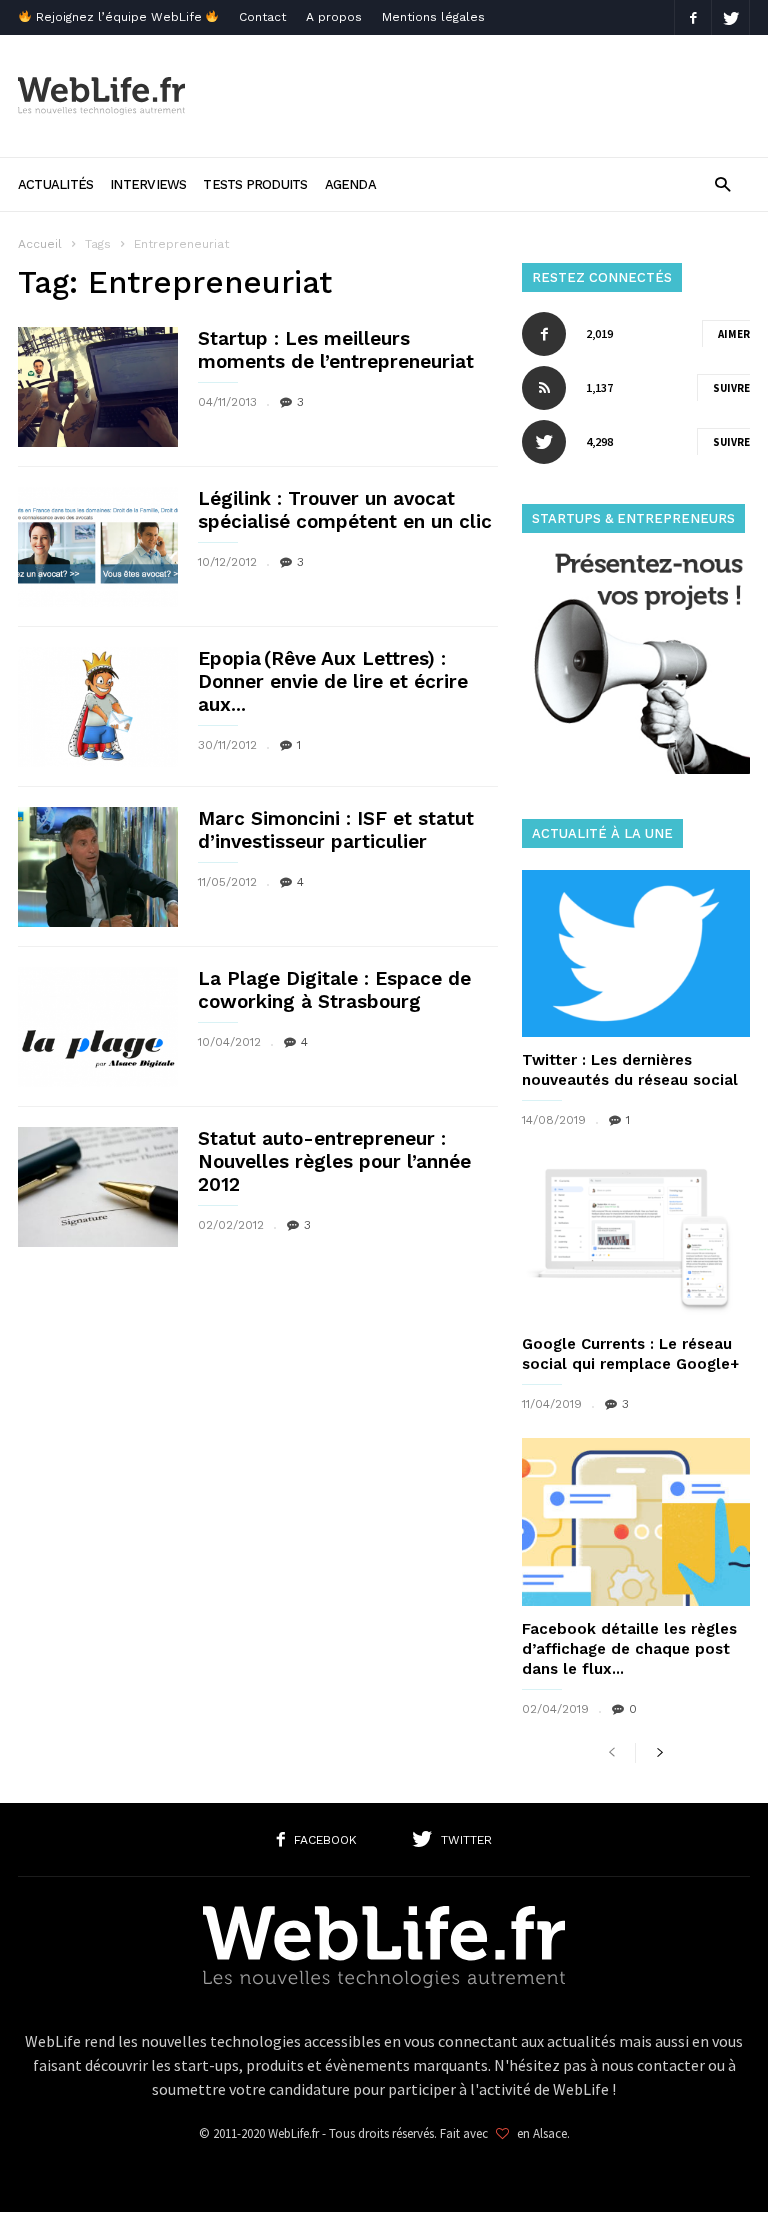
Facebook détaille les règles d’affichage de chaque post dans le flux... (629, 1649)
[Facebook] (693, 17)
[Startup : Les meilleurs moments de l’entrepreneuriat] (98, 387)
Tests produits (255, 184)
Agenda (350, 184)
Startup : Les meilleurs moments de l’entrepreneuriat (336, 350)
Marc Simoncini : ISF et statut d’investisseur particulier (336, 830)
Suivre (731, 388)
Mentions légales (433, 17)
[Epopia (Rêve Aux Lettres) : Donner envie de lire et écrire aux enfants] (98, 707)
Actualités (55, 184)
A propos (334, 17)
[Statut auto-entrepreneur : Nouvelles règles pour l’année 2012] (98, 1187)
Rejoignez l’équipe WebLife (119, 17)
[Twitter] (731, 17)
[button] (722, 183)
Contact (262, 17)
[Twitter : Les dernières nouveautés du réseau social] (636, 953)
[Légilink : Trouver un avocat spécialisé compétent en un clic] (98, 547)
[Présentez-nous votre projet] (636, 768)
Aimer (734, 334)
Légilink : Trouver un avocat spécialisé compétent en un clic (345, 510)
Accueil (40, 244)
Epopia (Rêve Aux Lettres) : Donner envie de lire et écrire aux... (333, 681)
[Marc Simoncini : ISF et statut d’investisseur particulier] (98, 867)
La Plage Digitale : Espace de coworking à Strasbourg (334, 990)
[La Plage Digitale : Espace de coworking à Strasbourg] (98, 1027)
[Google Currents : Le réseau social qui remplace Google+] (636, 1237)
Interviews (148, 184)
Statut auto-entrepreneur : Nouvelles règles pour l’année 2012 (334, 1161)
